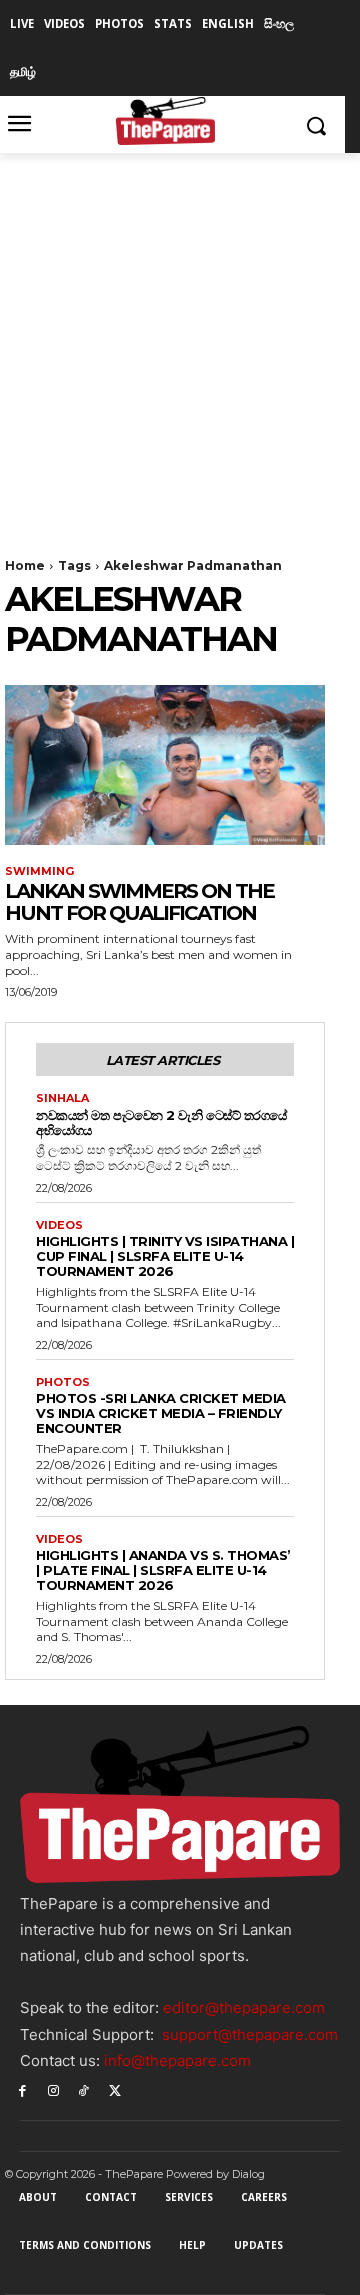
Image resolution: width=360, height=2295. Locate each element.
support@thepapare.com (250, 2034)
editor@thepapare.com (244, 2007)
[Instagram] (53, 2089)
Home (25, 565)
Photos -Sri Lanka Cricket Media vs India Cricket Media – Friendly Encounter (161, 1413)
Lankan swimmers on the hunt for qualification (139, 902)
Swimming (39, 871)
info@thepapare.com (177, 2060)
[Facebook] (22, 2089)
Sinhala (62, 1098)
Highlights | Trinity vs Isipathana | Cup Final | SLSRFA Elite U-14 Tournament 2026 (165, 1256)
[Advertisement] (180, 343)
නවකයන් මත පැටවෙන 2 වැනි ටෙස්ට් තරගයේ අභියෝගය (161, 1122)
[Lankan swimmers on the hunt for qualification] (165, 765)
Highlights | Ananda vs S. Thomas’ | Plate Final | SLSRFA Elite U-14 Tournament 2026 (163, 1570)
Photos (63, 1382)
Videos (59, 1225)
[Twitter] (114, 2089)
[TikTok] (84, 2089)
